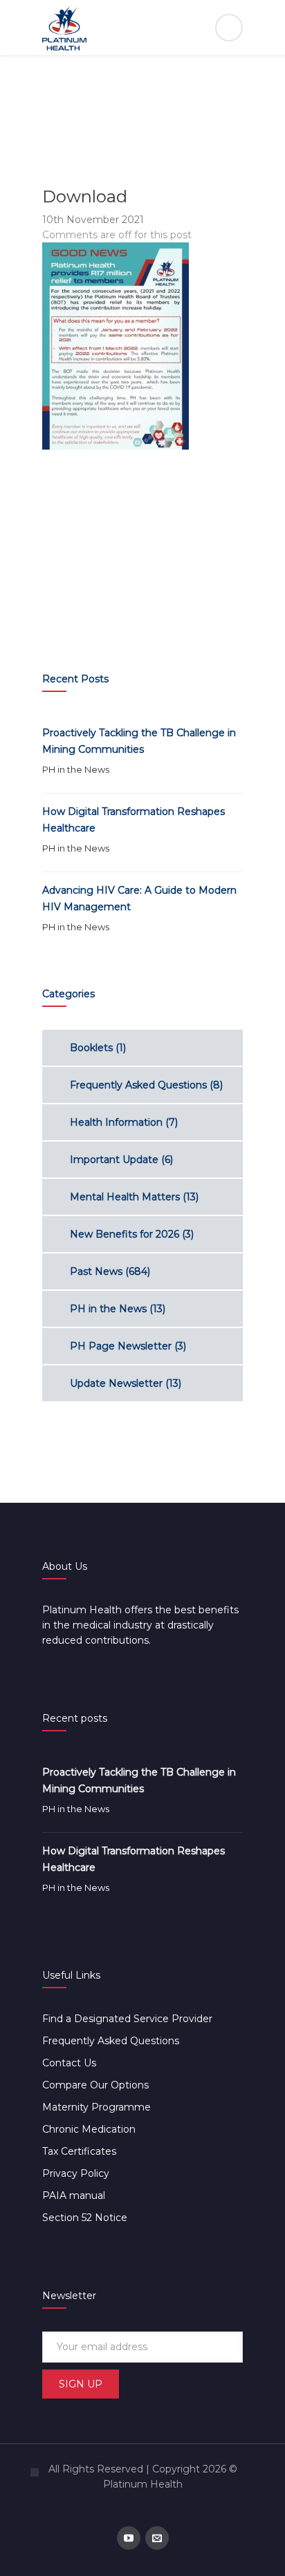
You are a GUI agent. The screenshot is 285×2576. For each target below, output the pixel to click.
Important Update (114, 1160)
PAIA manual (74, 2195)
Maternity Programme (96, 2107)
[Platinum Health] (142, 28)
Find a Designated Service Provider (127, 2019)
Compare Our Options (95, 2085)
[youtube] (129, 2538)
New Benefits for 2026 (125, 1234)
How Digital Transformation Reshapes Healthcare (134, 820)
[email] (157, 2538)
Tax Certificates (79, 2151)
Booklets (91, 1048)
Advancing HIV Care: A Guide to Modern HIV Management (139, 898)
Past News (96, 1271)
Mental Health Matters (125, 1197)
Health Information (116, 1122)
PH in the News (76, 769)
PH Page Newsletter (121, 1346)
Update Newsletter (116, 1383)
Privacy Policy (76, 2173)
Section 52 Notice (85, 2218)
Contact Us (69, 2063)
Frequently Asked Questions (138, 1085)
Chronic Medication (89, 2129)
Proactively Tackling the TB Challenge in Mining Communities (139, 741)
